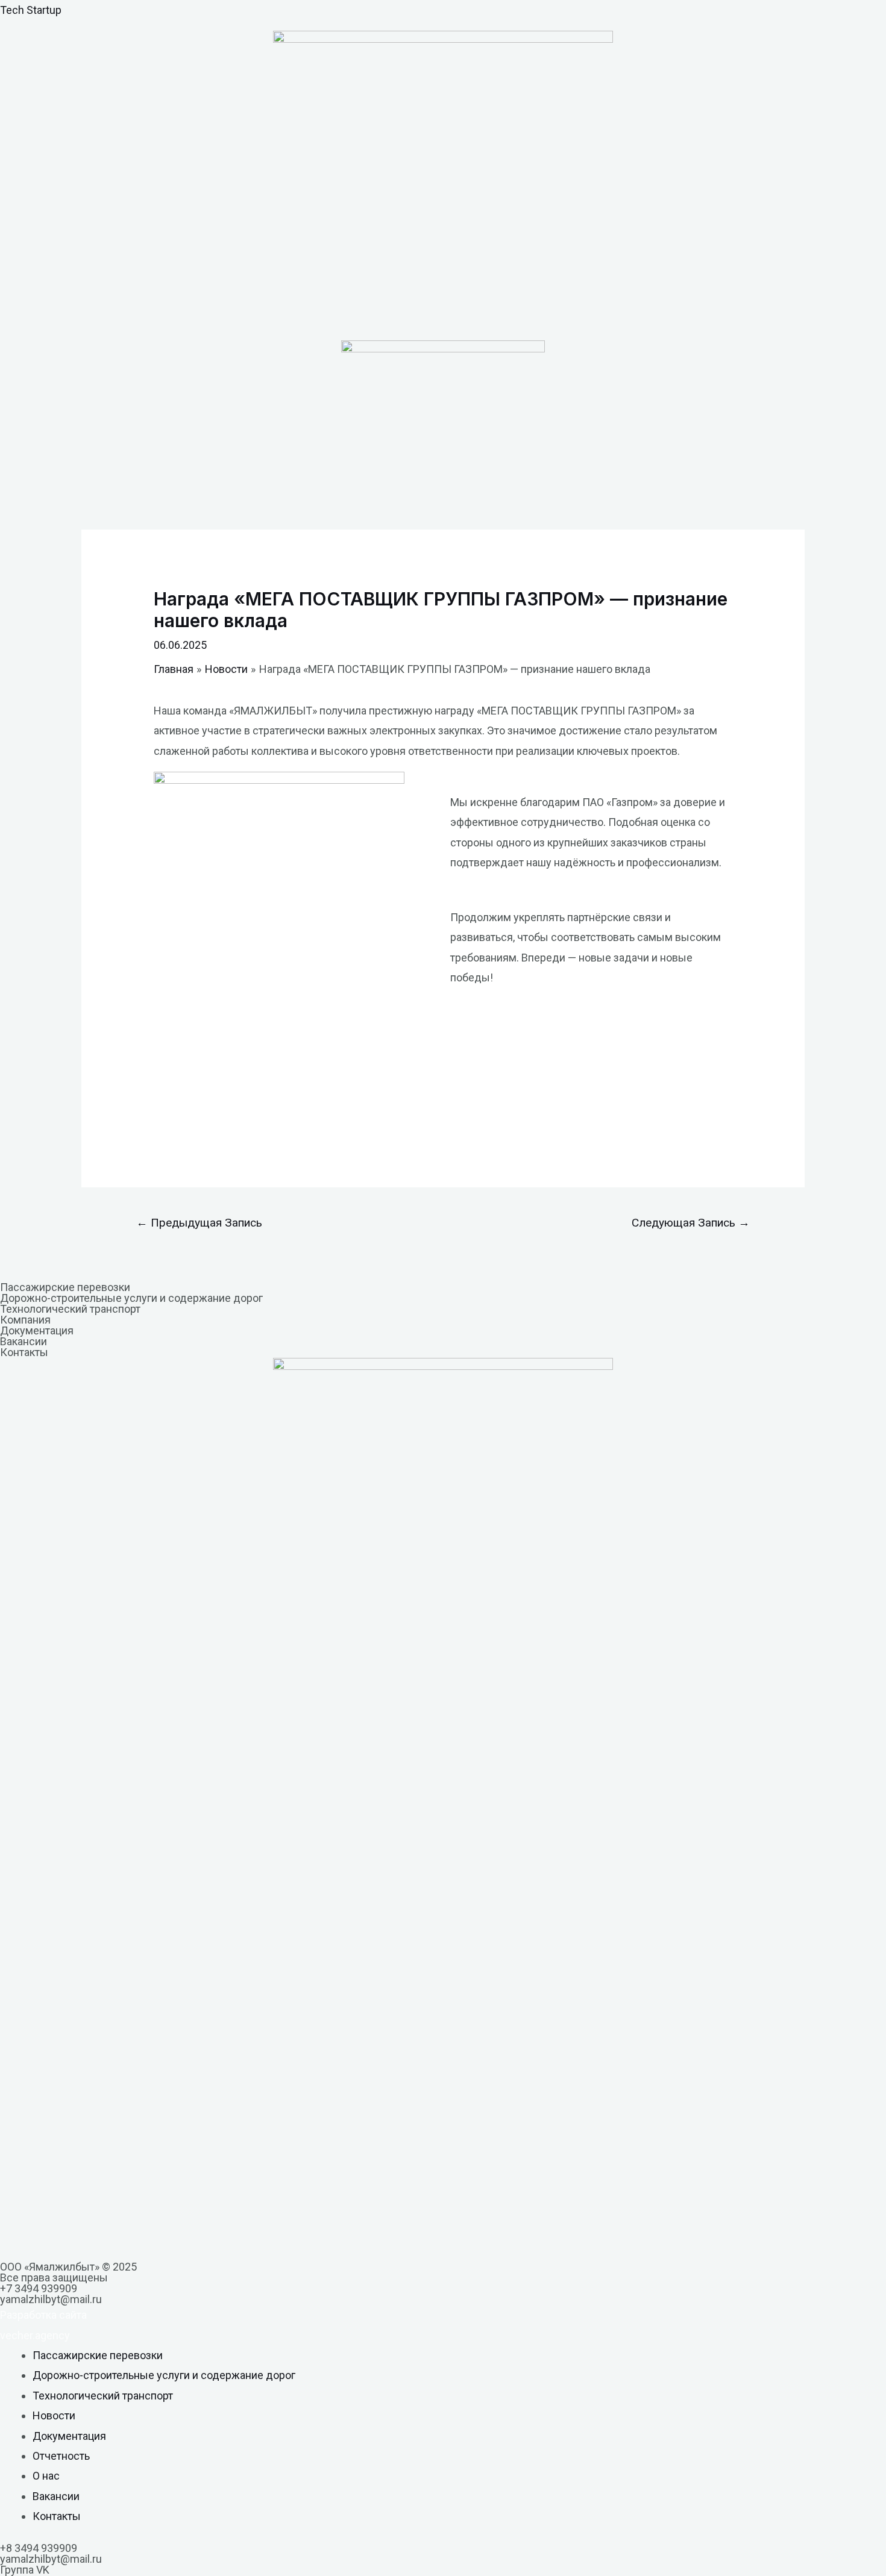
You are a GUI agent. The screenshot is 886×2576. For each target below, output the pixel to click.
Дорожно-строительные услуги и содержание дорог (131, 1298)
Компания (25, 1320)
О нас (46, 2476)
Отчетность (61, 2456)
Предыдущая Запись (199, 1223)
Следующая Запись (691, 1223)
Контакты (24, 1352)
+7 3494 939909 (39, 2288)
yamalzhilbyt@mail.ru (51, 2299)
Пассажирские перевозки (65, 1287)
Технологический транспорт (70, 1309)
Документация (37, 1330)
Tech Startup (31, 10)
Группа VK (25, 2570)
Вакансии (24, 1341)
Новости (54, 2415)
